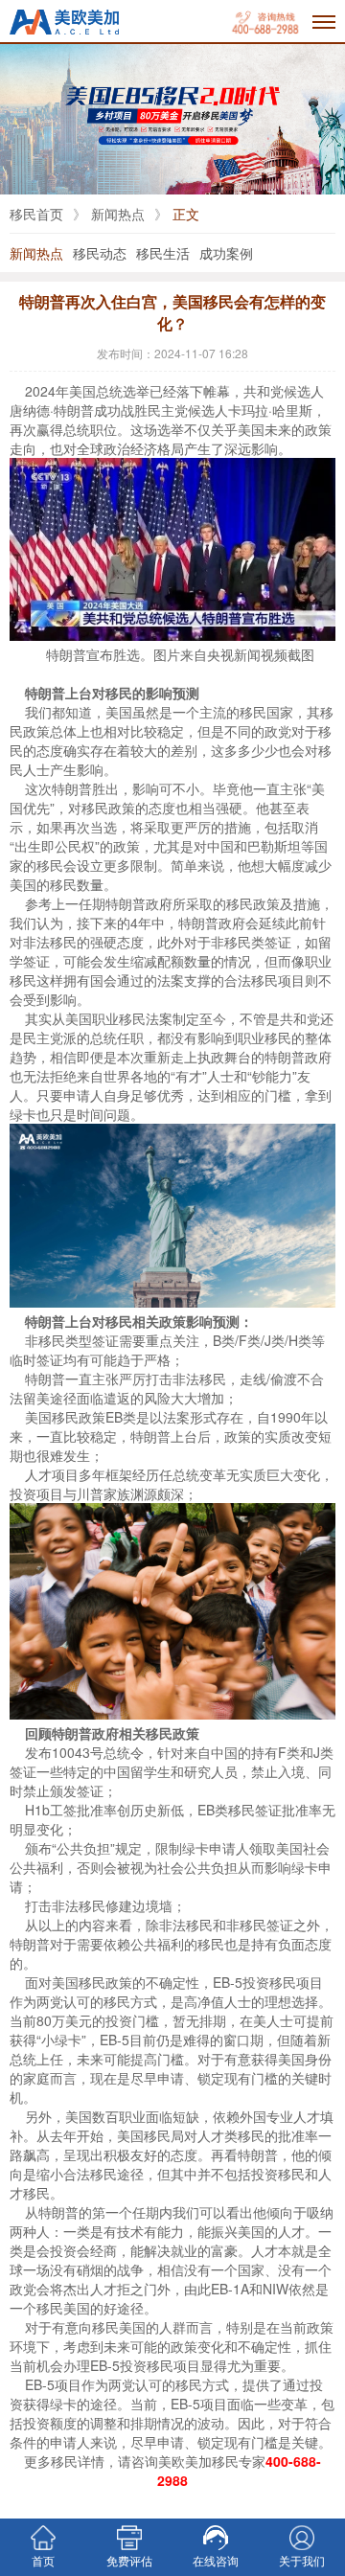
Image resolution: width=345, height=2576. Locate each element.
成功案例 (226, 253)
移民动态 (100, 253)
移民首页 (36, 214)
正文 (186, 214)
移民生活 (163, 253)
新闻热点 (118, 214)
